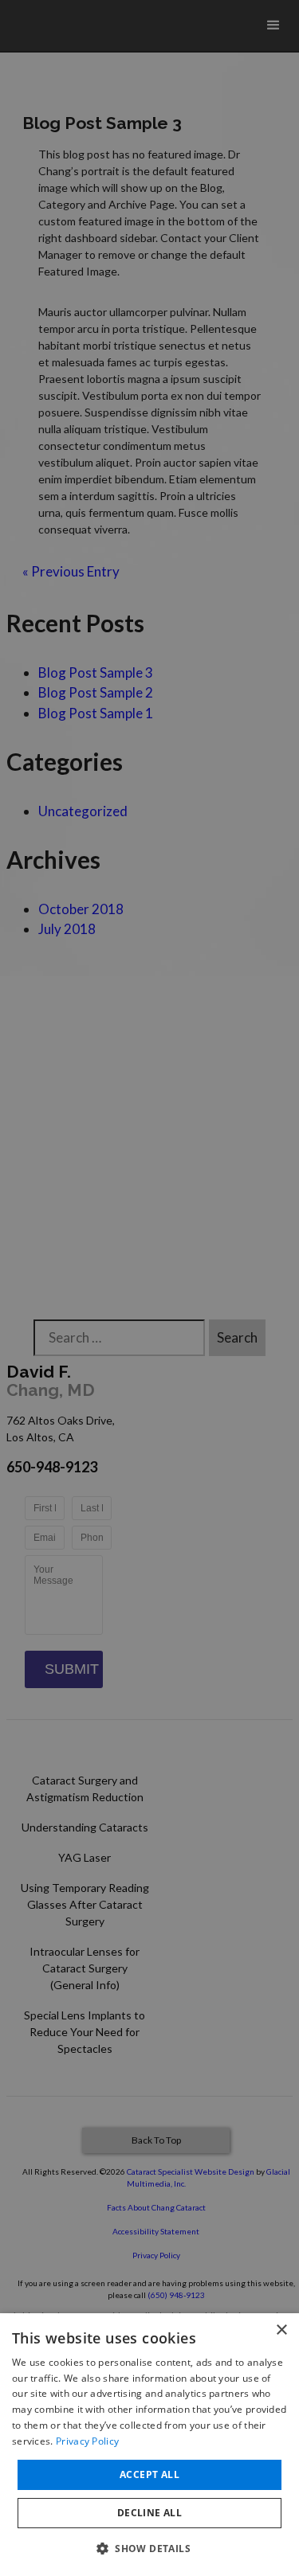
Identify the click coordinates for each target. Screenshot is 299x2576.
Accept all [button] (149, 2474)
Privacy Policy (87, 2441)
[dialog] (149, 2445)
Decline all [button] (149, 2513)
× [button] (281, 2330)
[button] (149, 2548)
